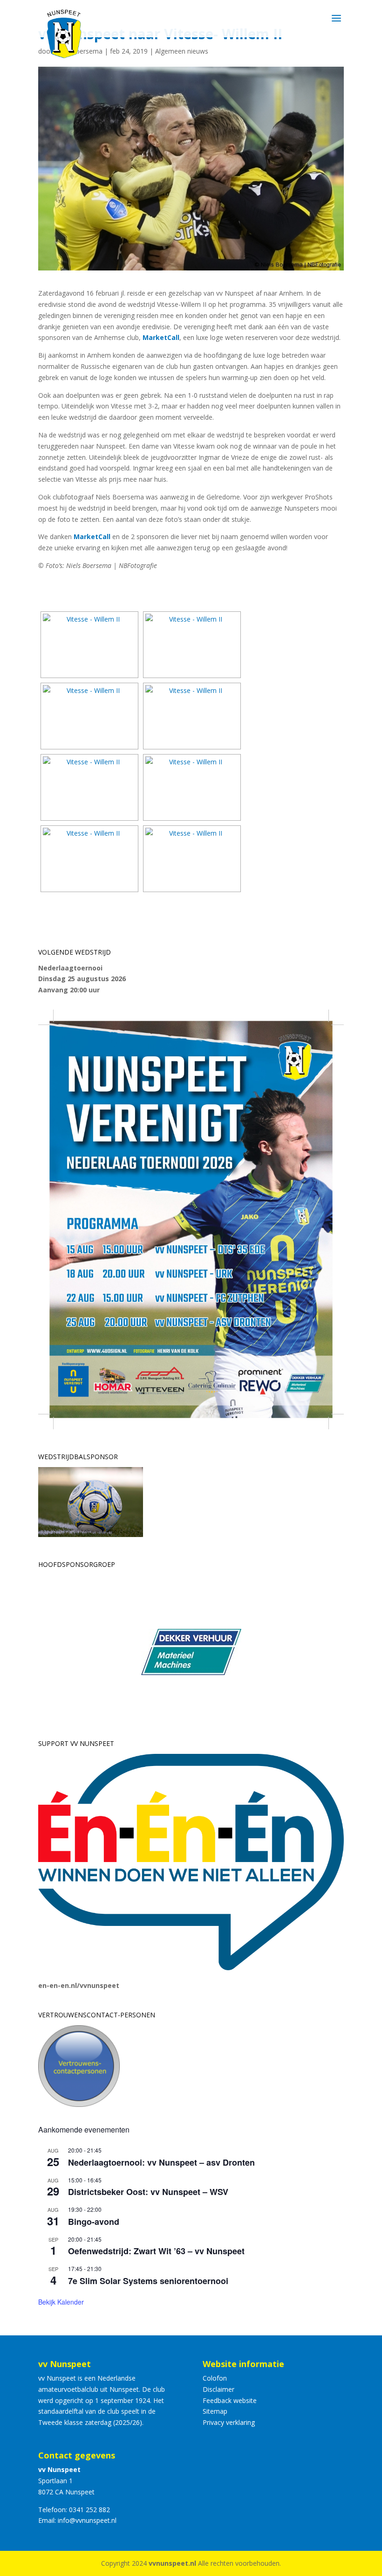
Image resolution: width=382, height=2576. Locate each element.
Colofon (215, 2378)
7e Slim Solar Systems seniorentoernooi (148, 2281)
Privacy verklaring (229, 2422)
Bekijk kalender (61, 2302)
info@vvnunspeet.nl (87, 2520)
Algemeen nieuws (182, 51)
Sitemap (215, 2411)
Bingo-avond (94, 2222)
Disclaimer (218, 2389)
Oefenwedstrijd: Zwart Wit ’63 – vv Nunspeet (156, 2251)
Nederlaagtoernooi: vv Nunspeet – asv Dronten (161, 2162)
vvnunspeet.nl (172, 2563)
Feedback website (230, 2400)
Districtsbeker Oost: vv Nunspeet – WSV (148, 2192)
